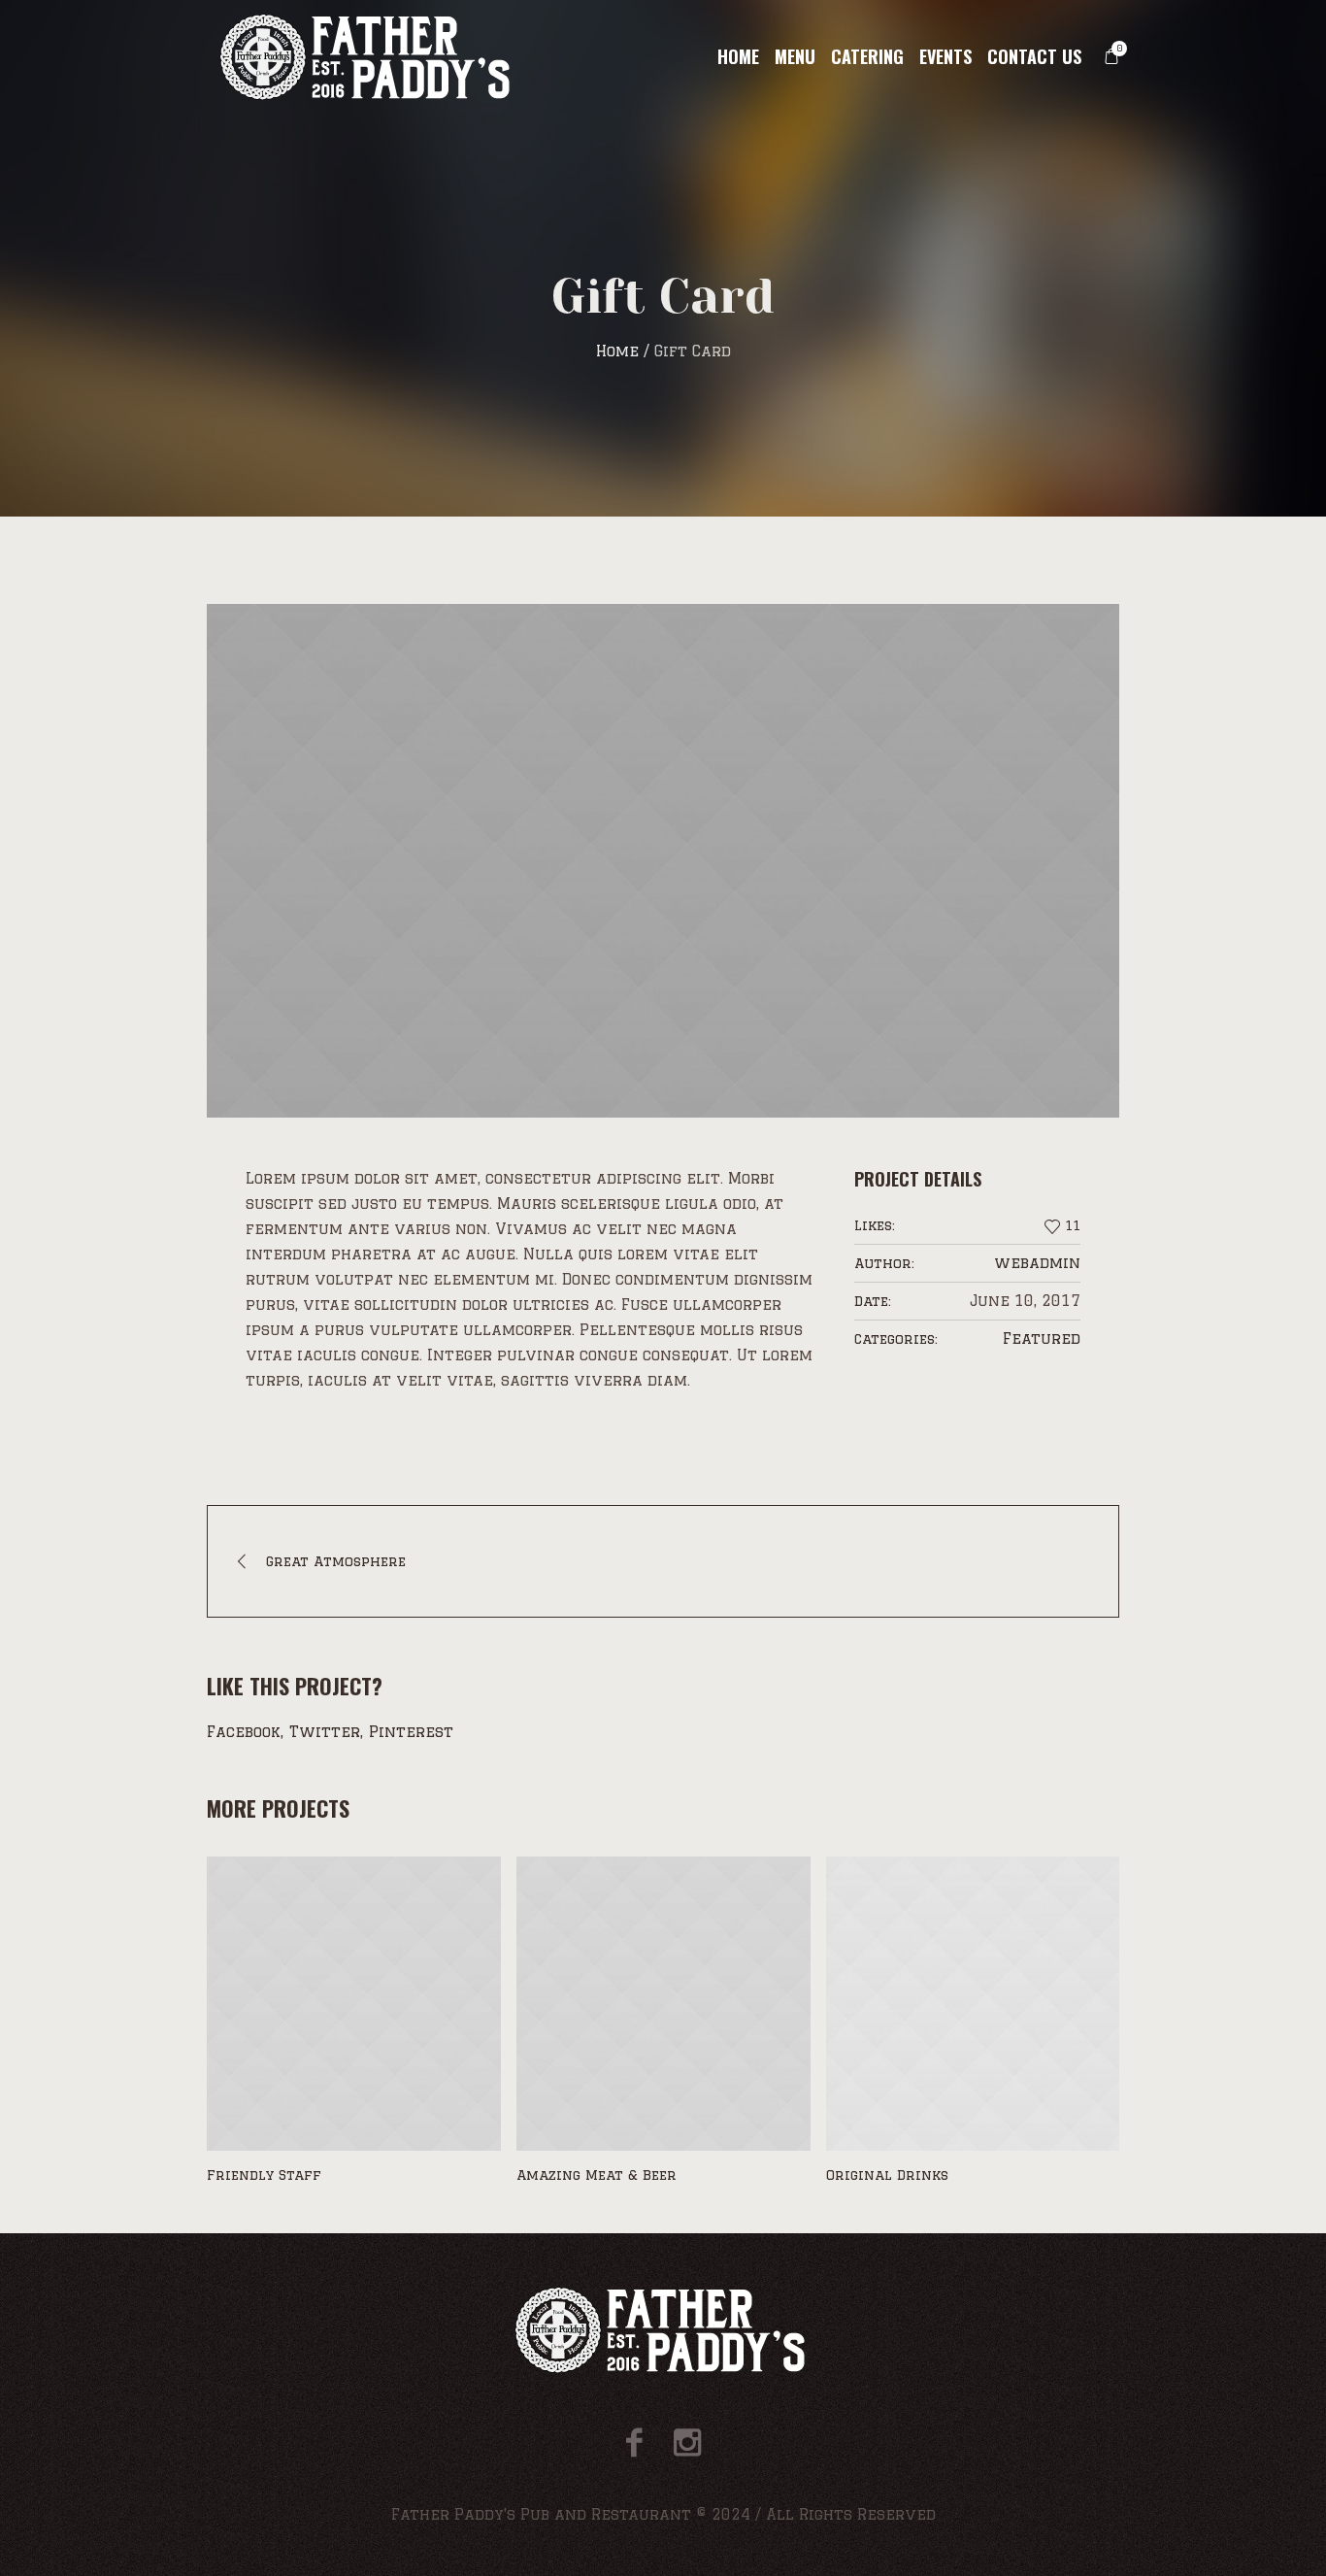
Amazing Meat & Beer (287, 2175)
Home (617, 351)
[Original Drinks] (663, 2004)
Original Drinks (578, 2175)
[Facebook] (634, 2442)
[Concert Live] (973, 2004)
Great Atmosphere (336, 1561)
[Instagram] (687, 2442)
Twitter (325, 1732)
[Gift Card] (663, 861)
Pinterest (411, 1732)
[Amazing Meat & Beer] (354, 2004)
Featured (1042, 1338)
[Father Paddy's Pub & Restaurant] (663, 2330)
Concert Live (875, 2175)
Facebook (244, 1732)
